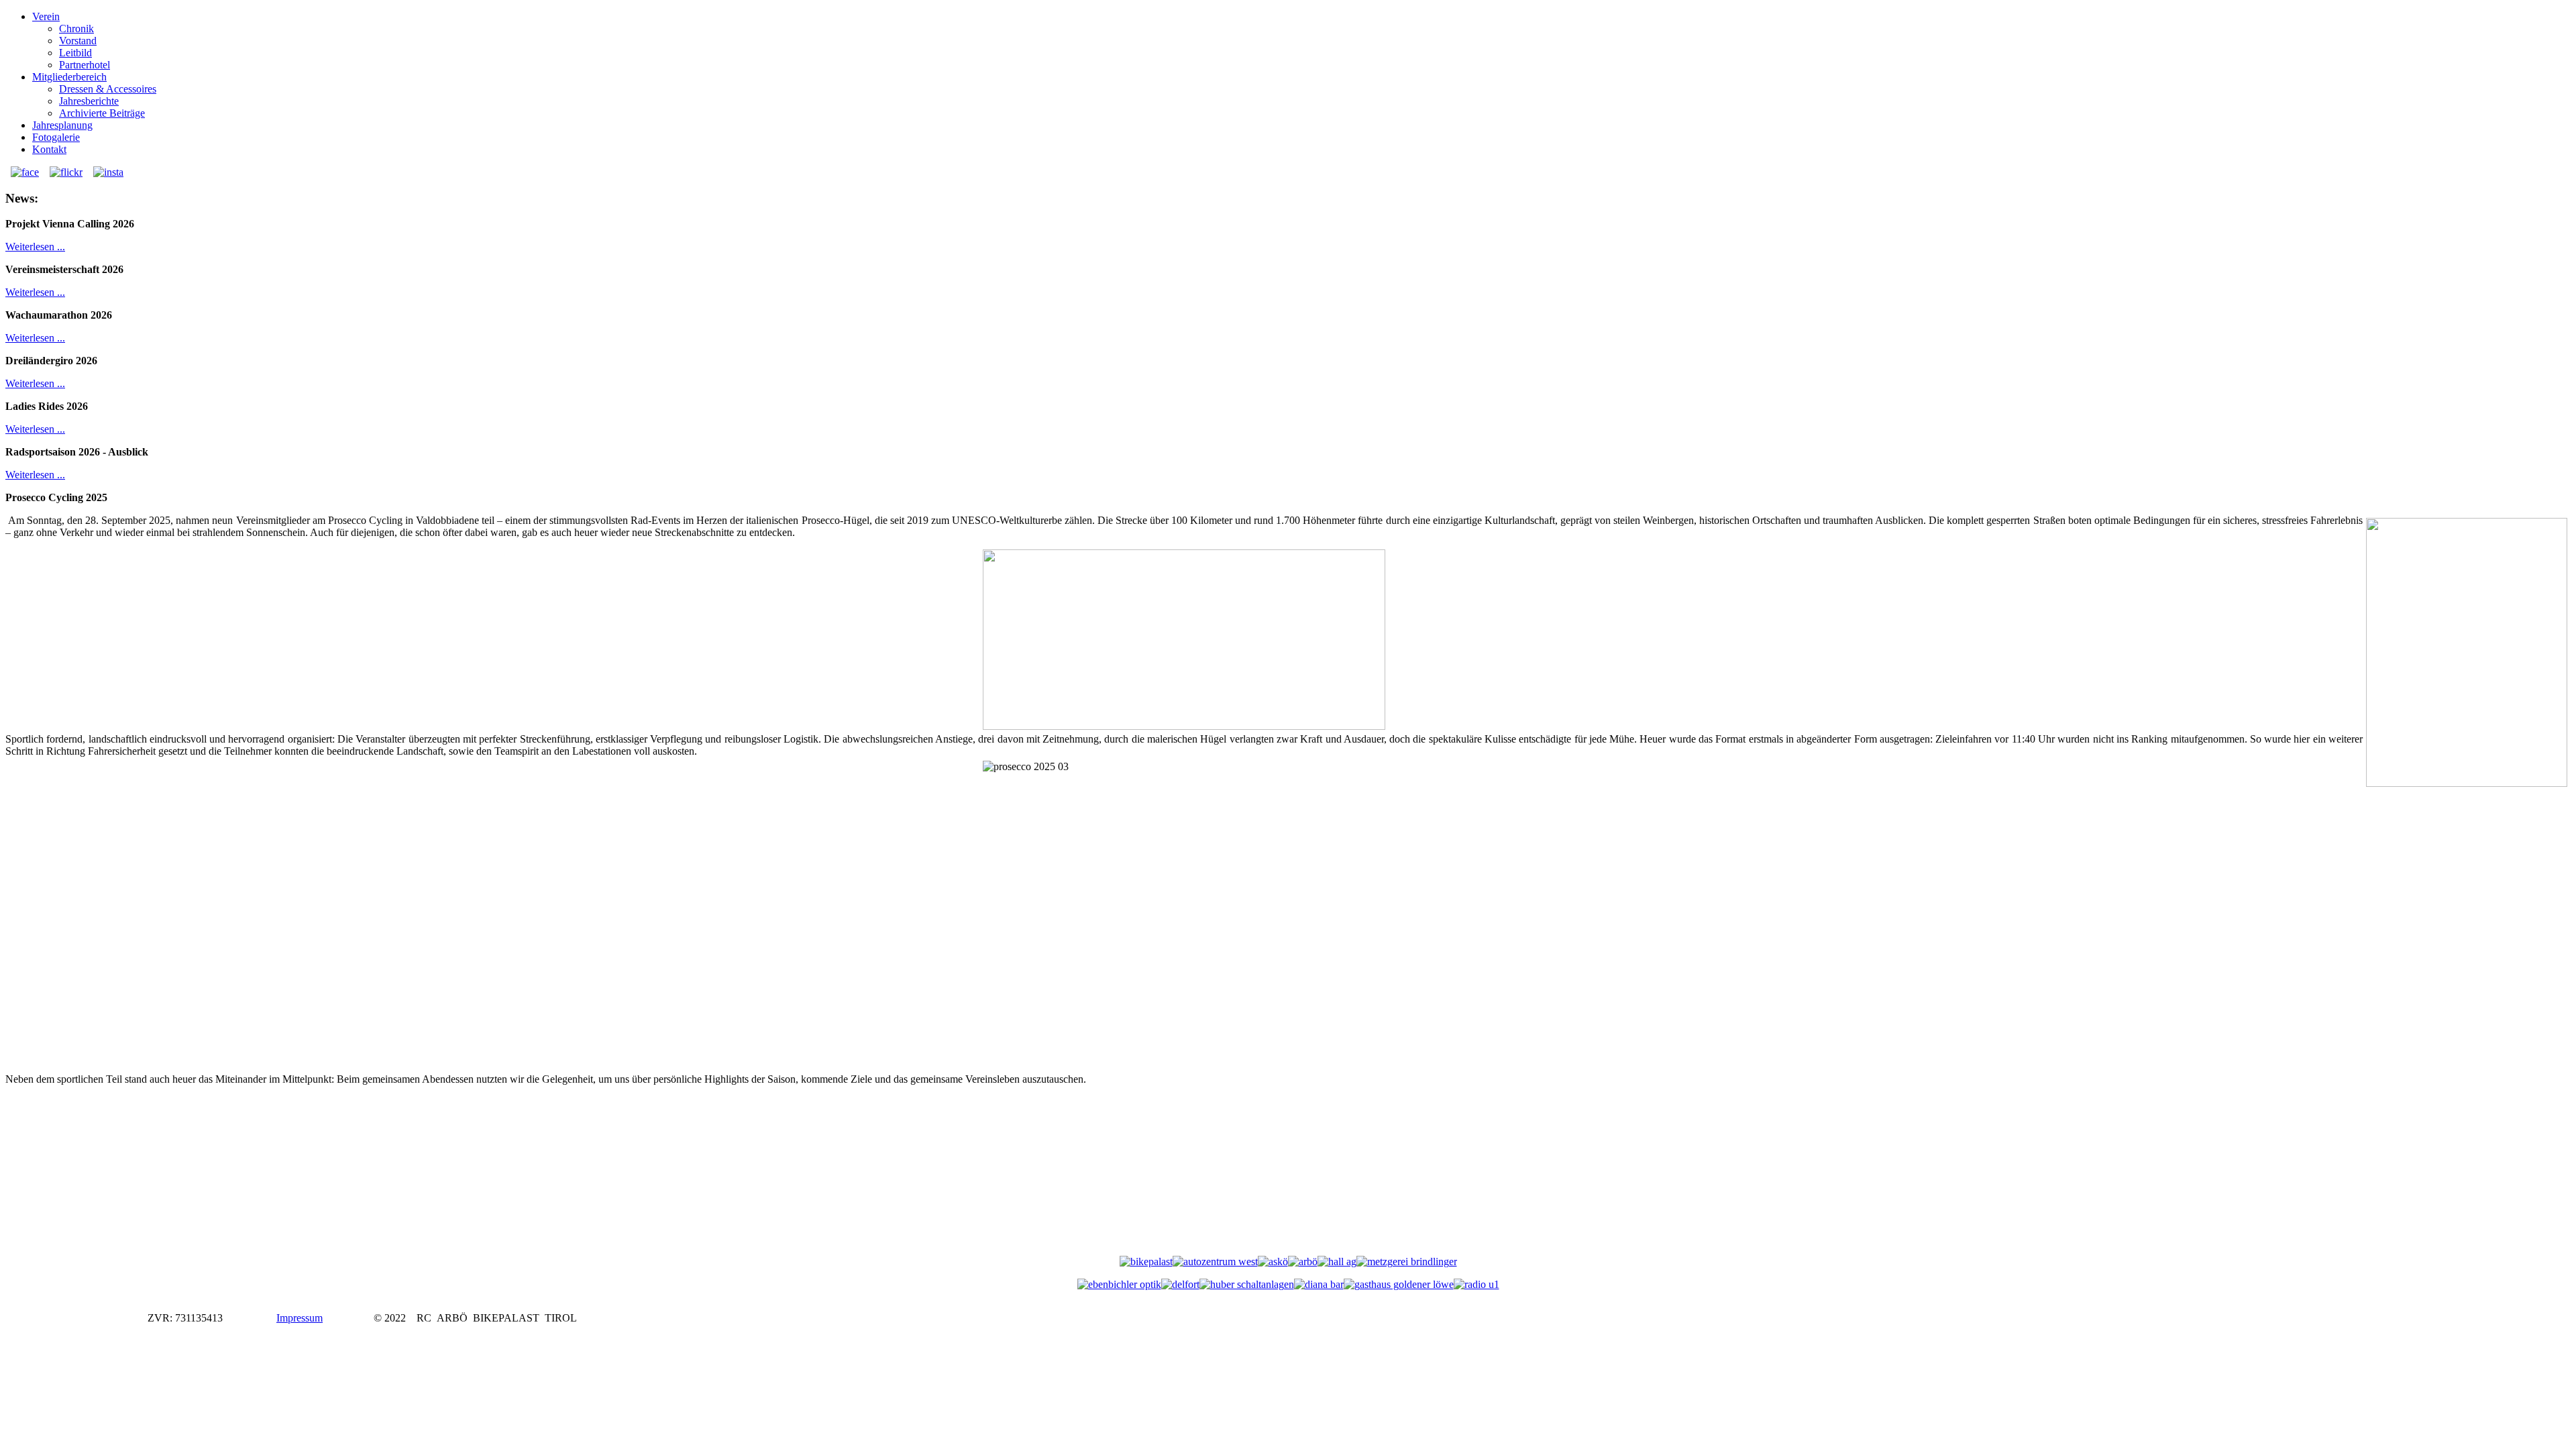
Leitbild (75, 53)
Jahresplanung (62, 125)
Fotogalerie (56, 137)
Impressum (300, 1318)
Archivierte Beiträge (102, 113)
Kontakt (49, 149)
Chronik (76, 29)
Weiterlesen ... (35, 247)
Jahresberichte (89, 101)
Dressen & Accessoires (108, 89)
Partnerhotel (85, 65)
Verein (46, 16)
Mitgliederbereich (69, 77)
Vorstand (78, 41)
